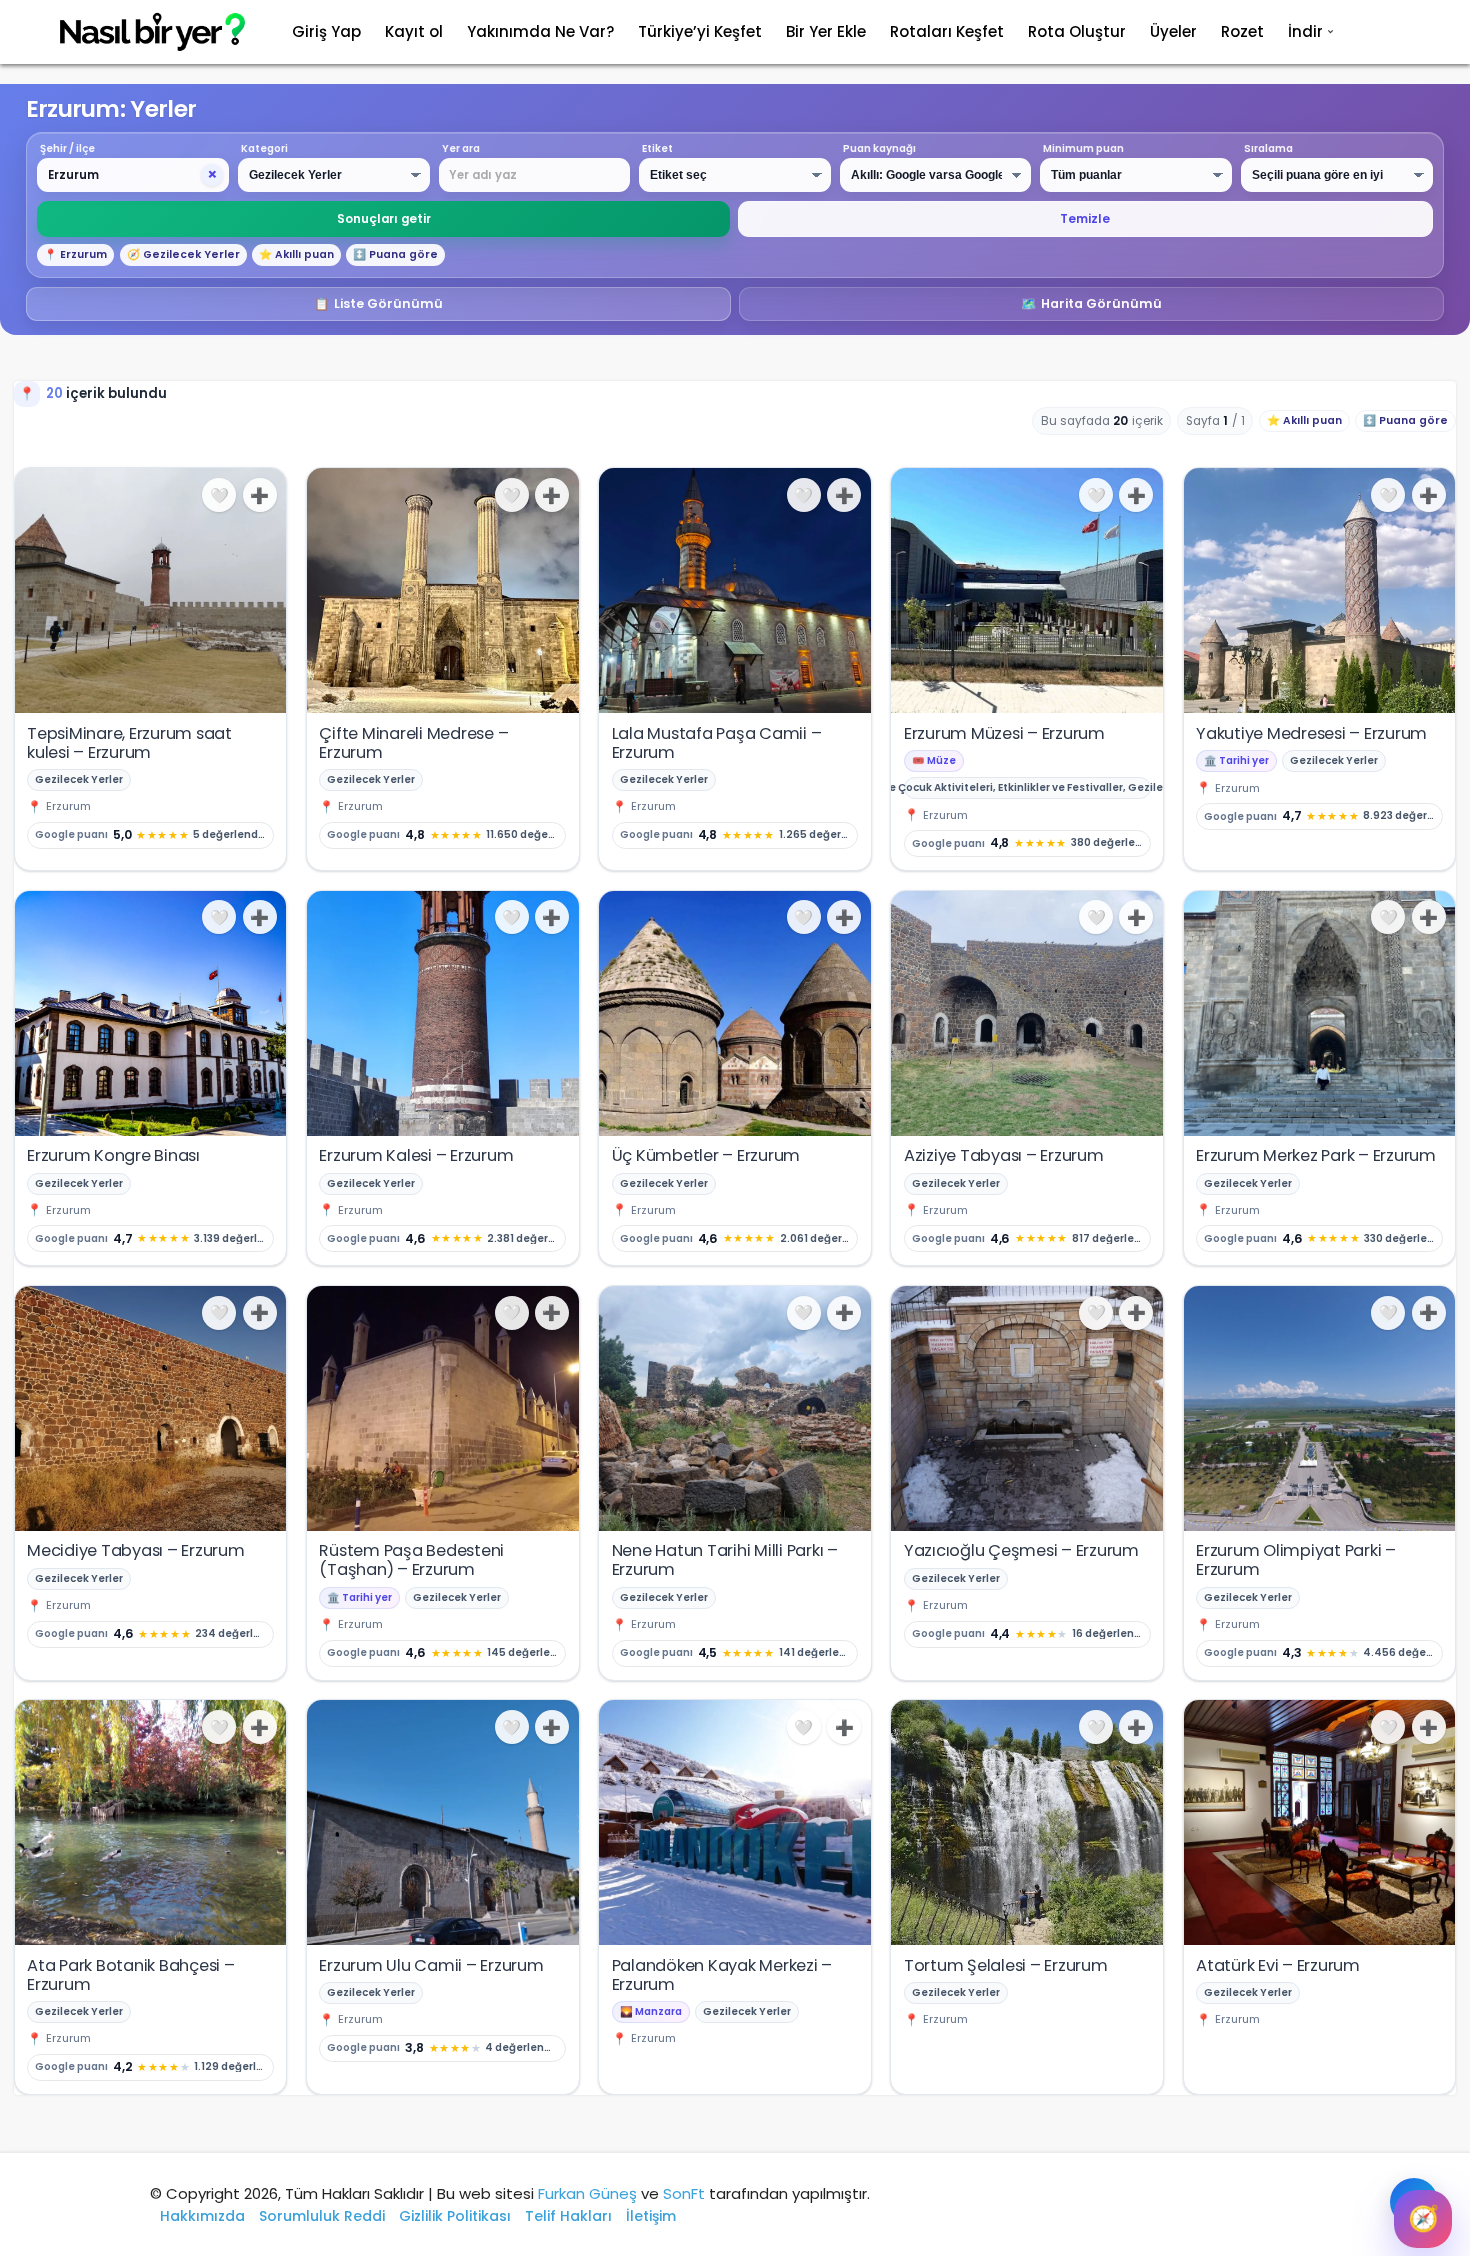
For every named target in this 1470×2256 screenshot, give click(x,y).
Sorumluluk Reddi (322, 2216)
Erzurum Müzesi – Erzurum (1004, 733)
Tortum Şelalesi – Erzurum (1006, 1965)
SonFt (684, 2193)
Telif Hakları (568, 2216)
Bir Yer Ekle (826, 31)
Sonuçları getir (384, 219)
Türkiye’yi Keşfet (700, 31)
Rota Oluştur (1077, 31)
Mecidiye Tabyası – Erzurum (136, 1550)
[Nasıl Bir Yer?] (140, 32)
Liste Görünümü (379, 303)
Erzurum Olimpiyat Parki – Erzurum (1296, 1560)
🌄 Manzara (651, 2011)
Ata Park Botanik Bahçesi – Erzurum (131, 1975)
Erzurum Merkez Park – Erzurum (1316, 1155)
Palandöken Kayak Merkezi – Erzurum (722, 1975)
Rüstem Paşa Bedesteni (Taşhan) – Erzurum (411, 1560)
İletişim (651, 2216)
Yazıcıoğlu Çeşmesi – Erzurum (1021, 1550)
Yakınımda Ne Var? (540, 31)
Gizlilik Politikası (455, 2216)
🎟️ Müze (934, 760)
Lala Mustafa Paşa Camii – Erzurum (717, 743)
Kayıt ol (414, 31)
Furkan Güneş (587, 2193)
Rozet (1242, 31)
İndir (1305, 31)
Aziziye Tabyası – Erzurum (1004, 1155)
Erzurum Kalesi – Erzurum (416, 1155)
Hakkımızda (202, 2216)
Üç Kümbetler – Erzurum (706, 1155)
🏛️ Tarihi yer (1236, 760)
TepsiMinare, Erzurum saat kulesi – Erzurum (129, 743)
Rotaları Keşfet (947, 31)
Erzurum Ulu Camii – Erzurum (431, 1965)
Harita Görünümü (1092, 303)
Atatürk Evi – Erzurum (1278, 1965)
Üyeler (1173, 31)
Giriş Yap (326, 31)
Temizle (1085, 219)
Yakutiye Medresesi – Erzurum (1311, 733)
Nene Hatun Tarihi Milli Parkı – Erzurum (725, 1560)
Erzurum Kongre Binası (113, 1155)
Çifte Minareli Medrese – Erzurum (413, 743)
